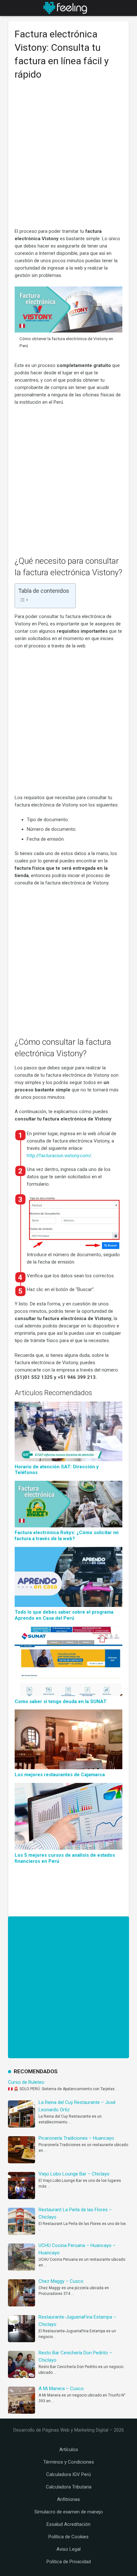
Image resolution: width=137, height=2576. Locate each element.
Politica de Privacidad (69, 2562)
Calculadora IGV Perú (68, 2474)
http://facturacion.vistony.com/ (59, 1156)
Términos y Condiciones (69, 2462)
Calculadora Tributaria (69, 2487)
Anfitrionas (68, 2499)
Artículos (69, 2450)
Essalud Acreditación (68, 2524)
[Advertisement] (68, 157)
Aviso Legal (68, 2549)
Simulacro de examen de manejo (69, 2512)
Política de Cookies (68, 2537)
